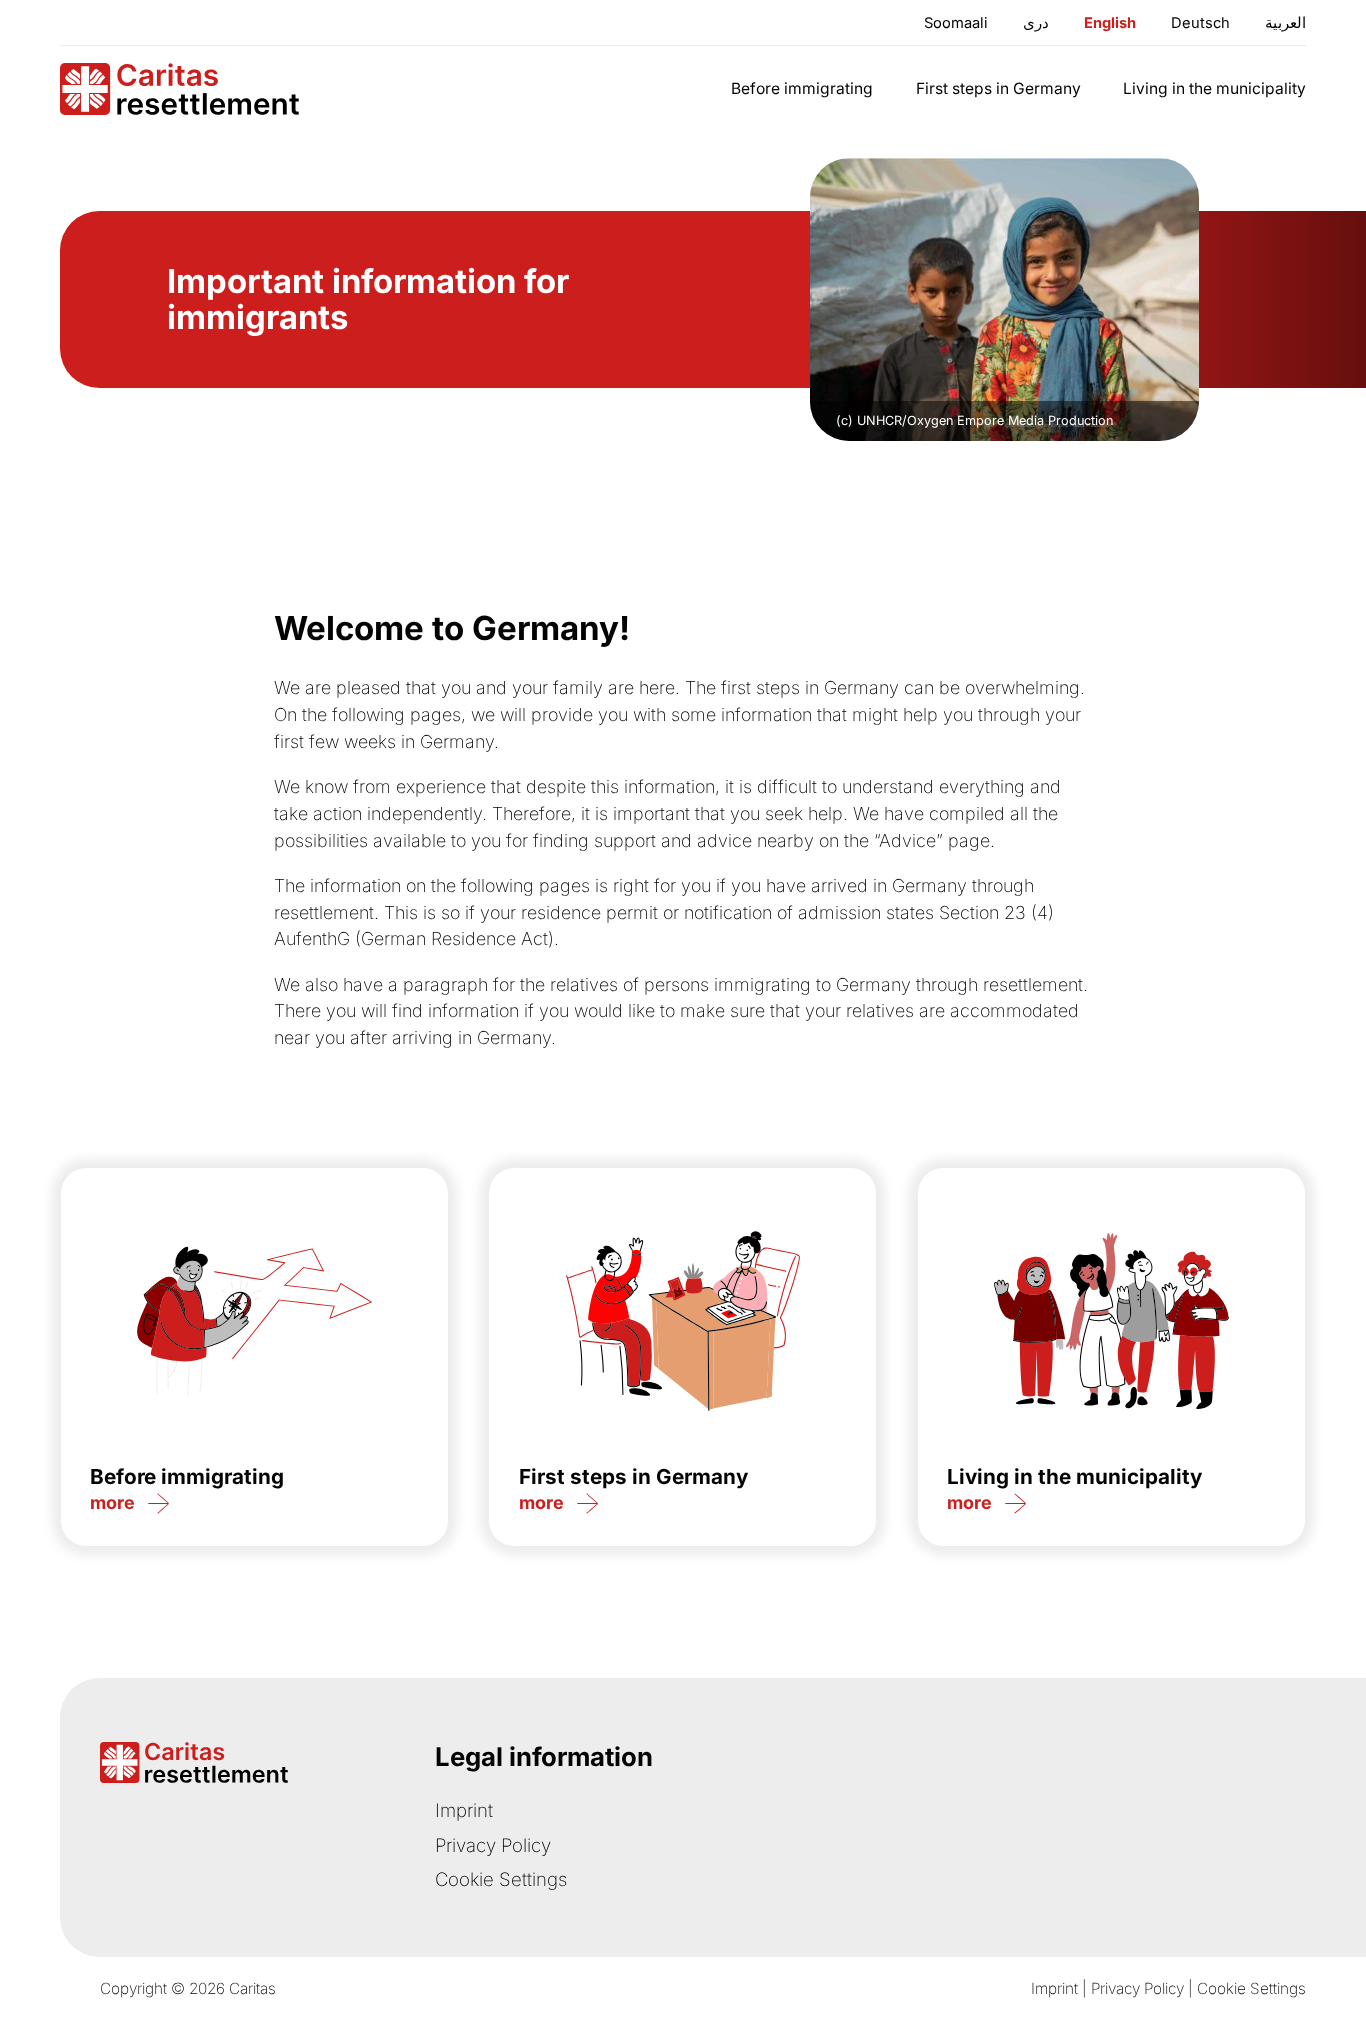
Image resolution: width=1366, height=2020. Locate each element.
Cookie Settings (501, 1879)
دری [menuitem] (1036, 23)
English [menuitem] (1110, 23)
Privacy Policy (493, 1845)
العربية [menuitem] (1285, 23)
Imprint (464, 1810)
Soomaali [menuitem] (956, 23)
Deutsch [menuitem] (1200, 23)
